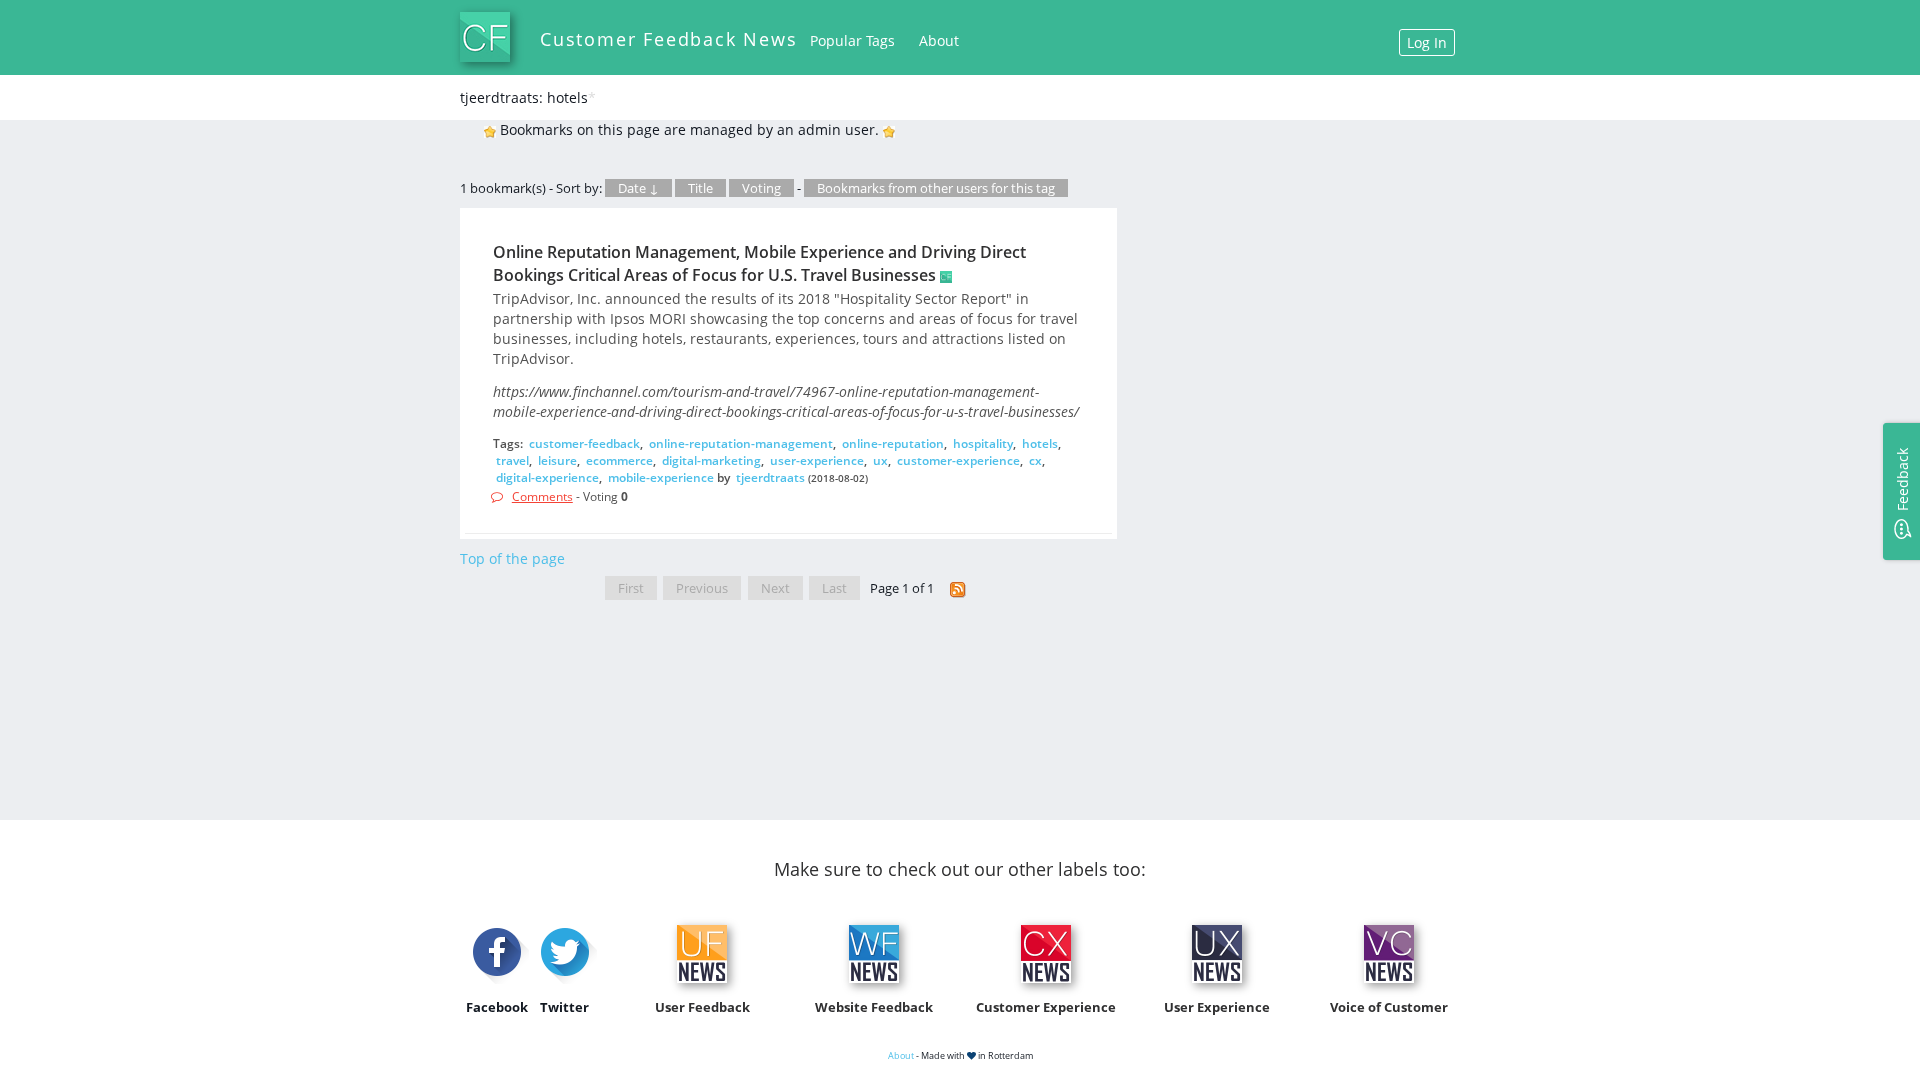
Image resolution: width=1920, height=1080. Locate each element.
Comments (542, 496)
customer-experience (958, 460)
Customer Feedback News (669, 39)
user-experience (817, 460)
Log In (1427, 42)
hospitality (983, 443)
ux (880, 460)
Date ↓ (638, 188)
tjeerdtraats (770, 477)
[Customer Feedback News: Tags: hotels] (958, 588)
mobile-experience (661, 477)
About (939, 40)
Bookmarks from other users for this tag (936, 188)
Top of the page (512, 558)
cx (1035, 460)
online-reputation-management (741, 443)
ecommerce (619, 460)
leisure (557, 460)
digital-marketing (711, 460)
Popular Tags (852, 40)
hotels (1040, 443)
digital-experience (547, 477)
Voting (761, 188)
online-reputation (893, 443)
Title (700, 188)
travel (512, 460)
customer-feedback (584, 443)
